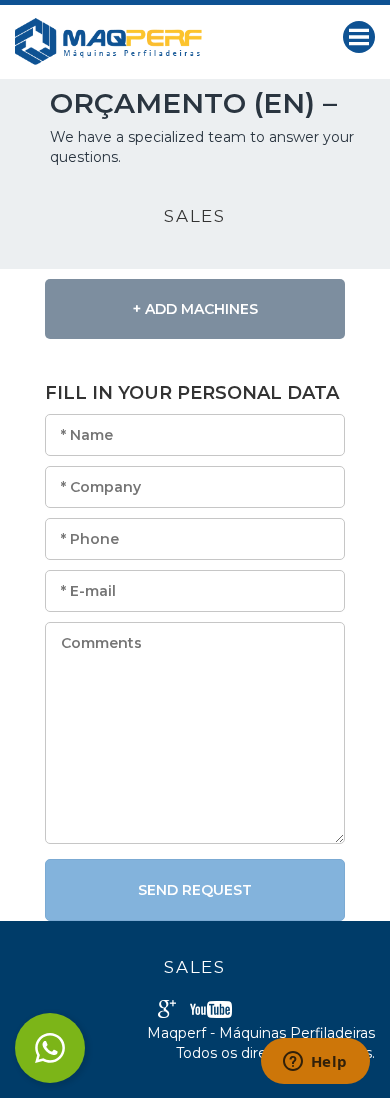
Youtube (211, 1009)
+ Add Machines (195, 309)
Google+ (167, 1009)
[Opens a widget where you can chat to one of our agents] (315, 1063)
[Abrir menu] (359, 37)
